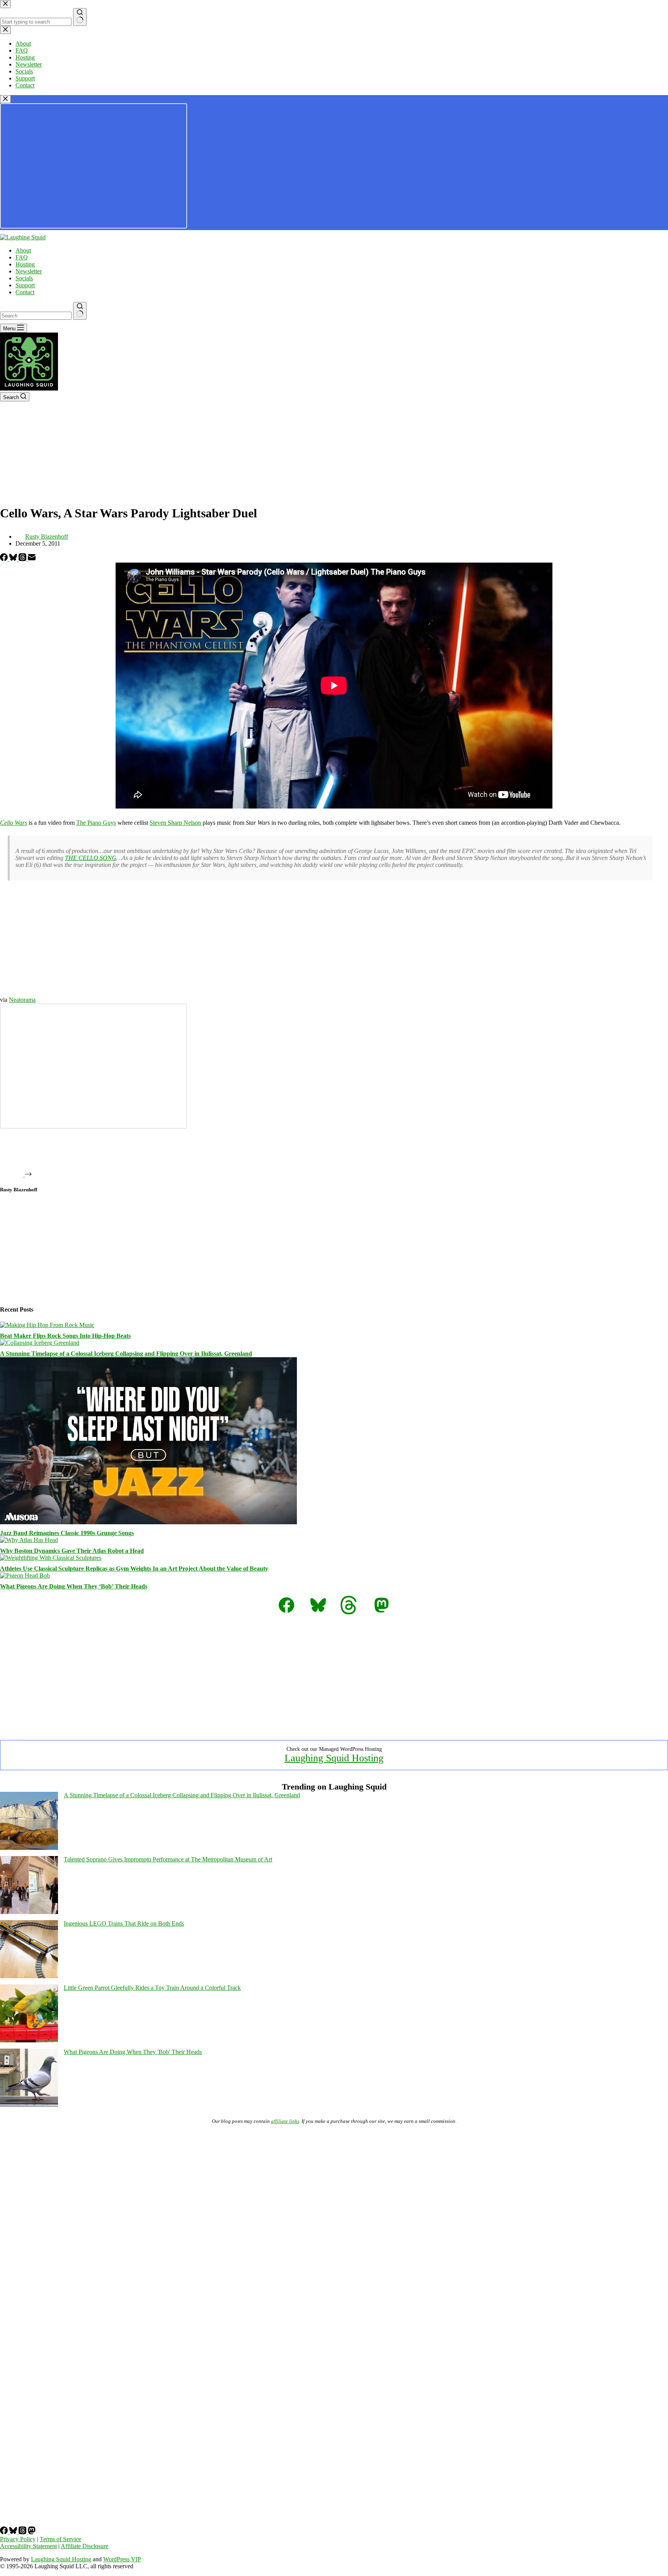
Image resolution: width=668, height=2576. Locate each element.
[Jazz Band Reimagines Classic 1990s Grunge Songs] (148, 1522)
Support (25, 285)
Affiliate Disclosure (84, 2546)
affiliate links (285, 2121)
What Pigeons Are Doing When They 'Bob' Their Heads (133, 2052)
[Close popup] (5, 99)
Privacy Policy (18, 2539)
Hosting (25, 264)
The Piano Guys (96, 823)
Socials (24, 278)
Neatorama (22, 1000)
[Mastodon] (32, 2532)
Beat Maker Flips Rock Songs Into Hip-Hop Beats (65, 1336)
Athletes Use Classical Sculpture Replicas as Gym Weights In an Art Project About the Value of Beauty (134, 1569)
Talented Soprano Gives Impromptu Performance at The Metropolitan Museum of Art (168, 1859)
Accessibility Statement (28, 2546)
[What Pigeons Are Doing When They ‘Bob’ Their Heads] (25, 1575)
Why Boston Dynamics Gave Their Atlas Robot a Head (72, 1551)
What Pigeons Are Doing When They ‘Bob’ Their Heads (74, 1586)
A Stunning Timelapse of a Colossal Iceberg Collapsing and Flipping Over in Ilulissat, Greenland (126, 1354)
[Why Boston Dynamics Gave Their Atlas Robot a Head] (29, 1540)
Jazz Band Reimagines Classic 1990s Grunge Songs (67, 1533)
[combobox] (36, 316)
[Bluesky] (14, 559)
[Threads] (23, 559)
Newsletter (29, 271)
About (23, 250)
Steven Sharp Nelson (175, 823)
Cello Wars (14, 823)
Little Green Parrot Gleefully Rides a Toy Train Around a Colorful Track (152, 1988)
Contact (25, 292)
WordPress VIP (122, 2559)
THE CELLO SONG (91, 858)
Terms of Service (60, 2539)
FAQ (22, 257)
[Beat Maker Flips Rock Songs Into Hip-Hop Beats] (47, 1325)
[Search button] (80, 311)
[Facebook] (5, 559)
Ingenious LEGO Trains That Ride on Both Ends (124, 1923)
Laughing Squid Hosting (334, 1758)
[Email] (32, 559)
